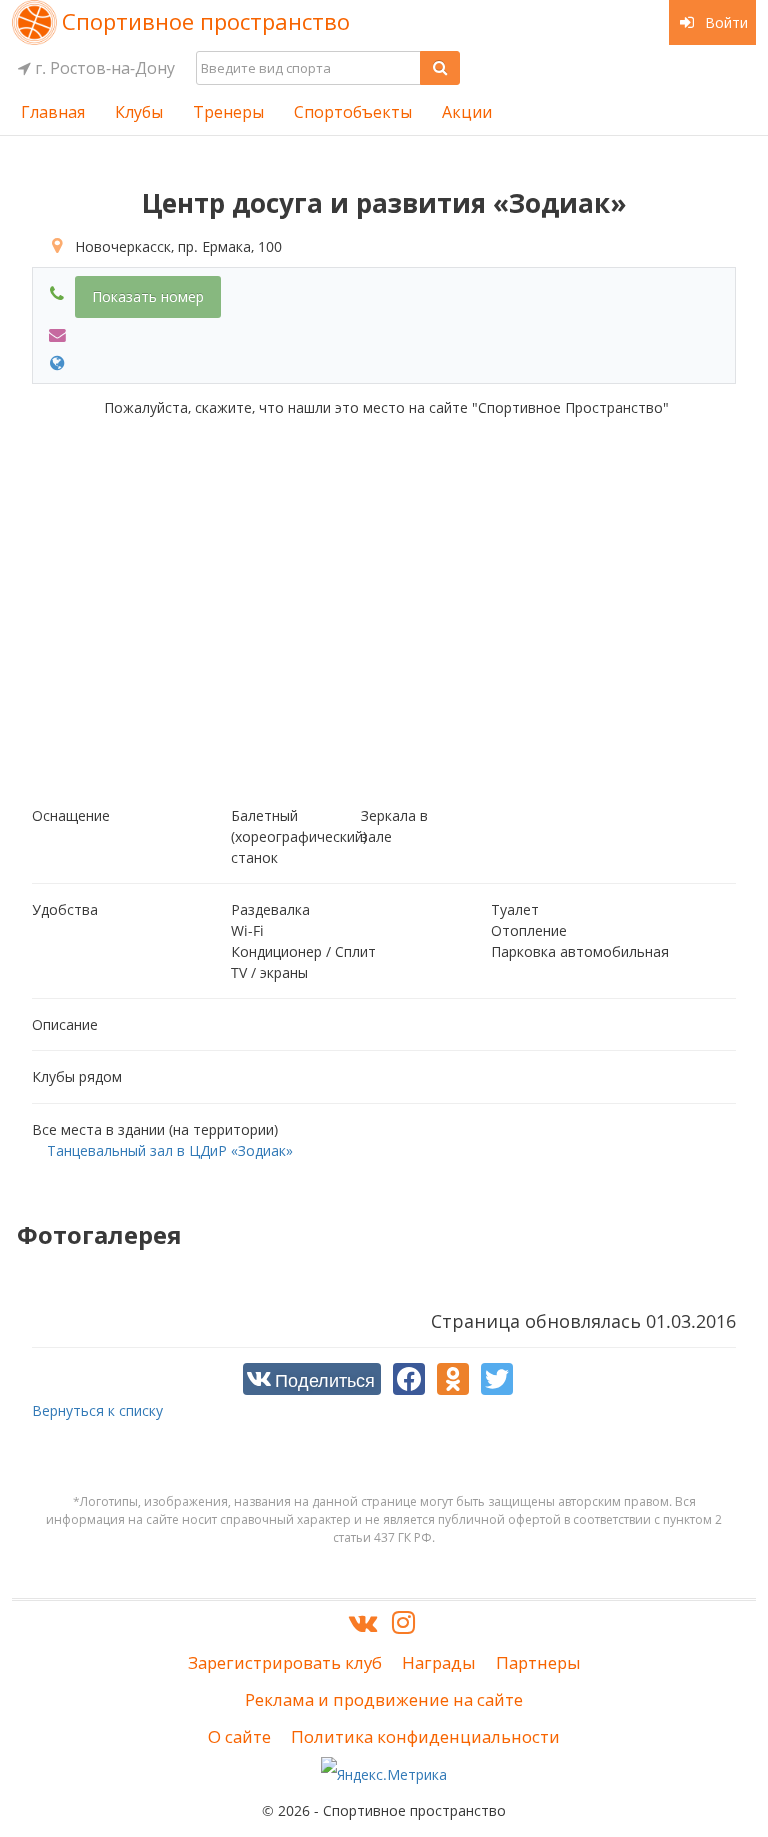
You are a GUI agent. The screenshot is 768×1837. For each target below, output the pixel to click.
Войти (724, 22)
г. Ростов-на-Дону (103, 68)
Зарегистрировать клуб (285, 1662)
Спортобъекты (353, 112)
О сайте (239, 1736)
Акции (467, 112)
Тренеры (228, 112)
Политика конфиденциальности (425, 1736)
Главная (53, 112)
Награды (439, 1662)
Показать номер (148, 296)
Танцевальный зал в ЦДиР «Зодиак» (170, 1150)
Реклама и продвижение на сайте (384, 1699)
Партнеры (538, 1662)
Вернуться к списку (97, 1410)
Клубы (139, 112)
